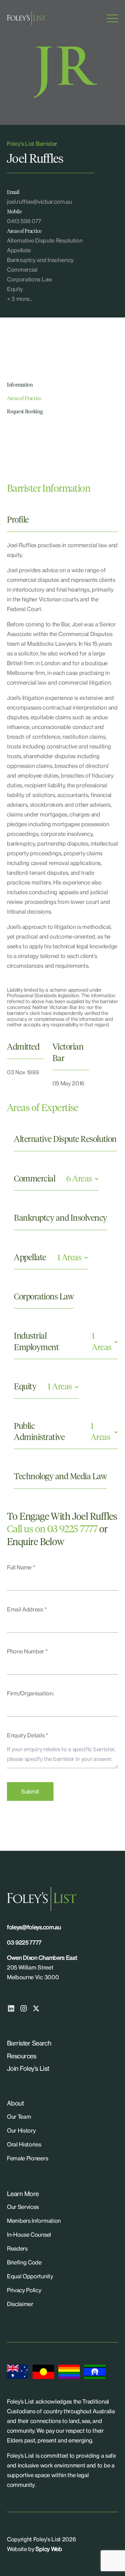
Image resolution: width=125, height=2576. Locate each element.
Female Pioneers (27, 2158)
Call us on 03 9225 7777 (52, 1529)
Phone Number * (27, 1651)
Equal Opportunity (30, 2276)
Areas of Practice (24, 399)
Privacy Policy (24, 2290)
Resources (22, 2056)
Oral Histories (24, 2144)
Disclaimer (20, 2304)
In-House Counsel (29, 2235)
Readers (17, 2248)
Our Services (23, 2207)
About (15, 2103)
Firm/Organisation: (30, 1693)
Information (20, 385)
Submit (30, 1791)
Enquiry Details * (28, 1735)
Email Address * (27, 1609)
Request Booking (25, 412)
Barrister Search (29, 2043)
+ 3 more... (19, 299)
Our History (21, 2130)
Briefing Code (24, 2262)
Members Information (34, 2221)
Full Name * (21, 1567)
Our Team (19, 2117)
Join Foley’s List (28, 2068)
